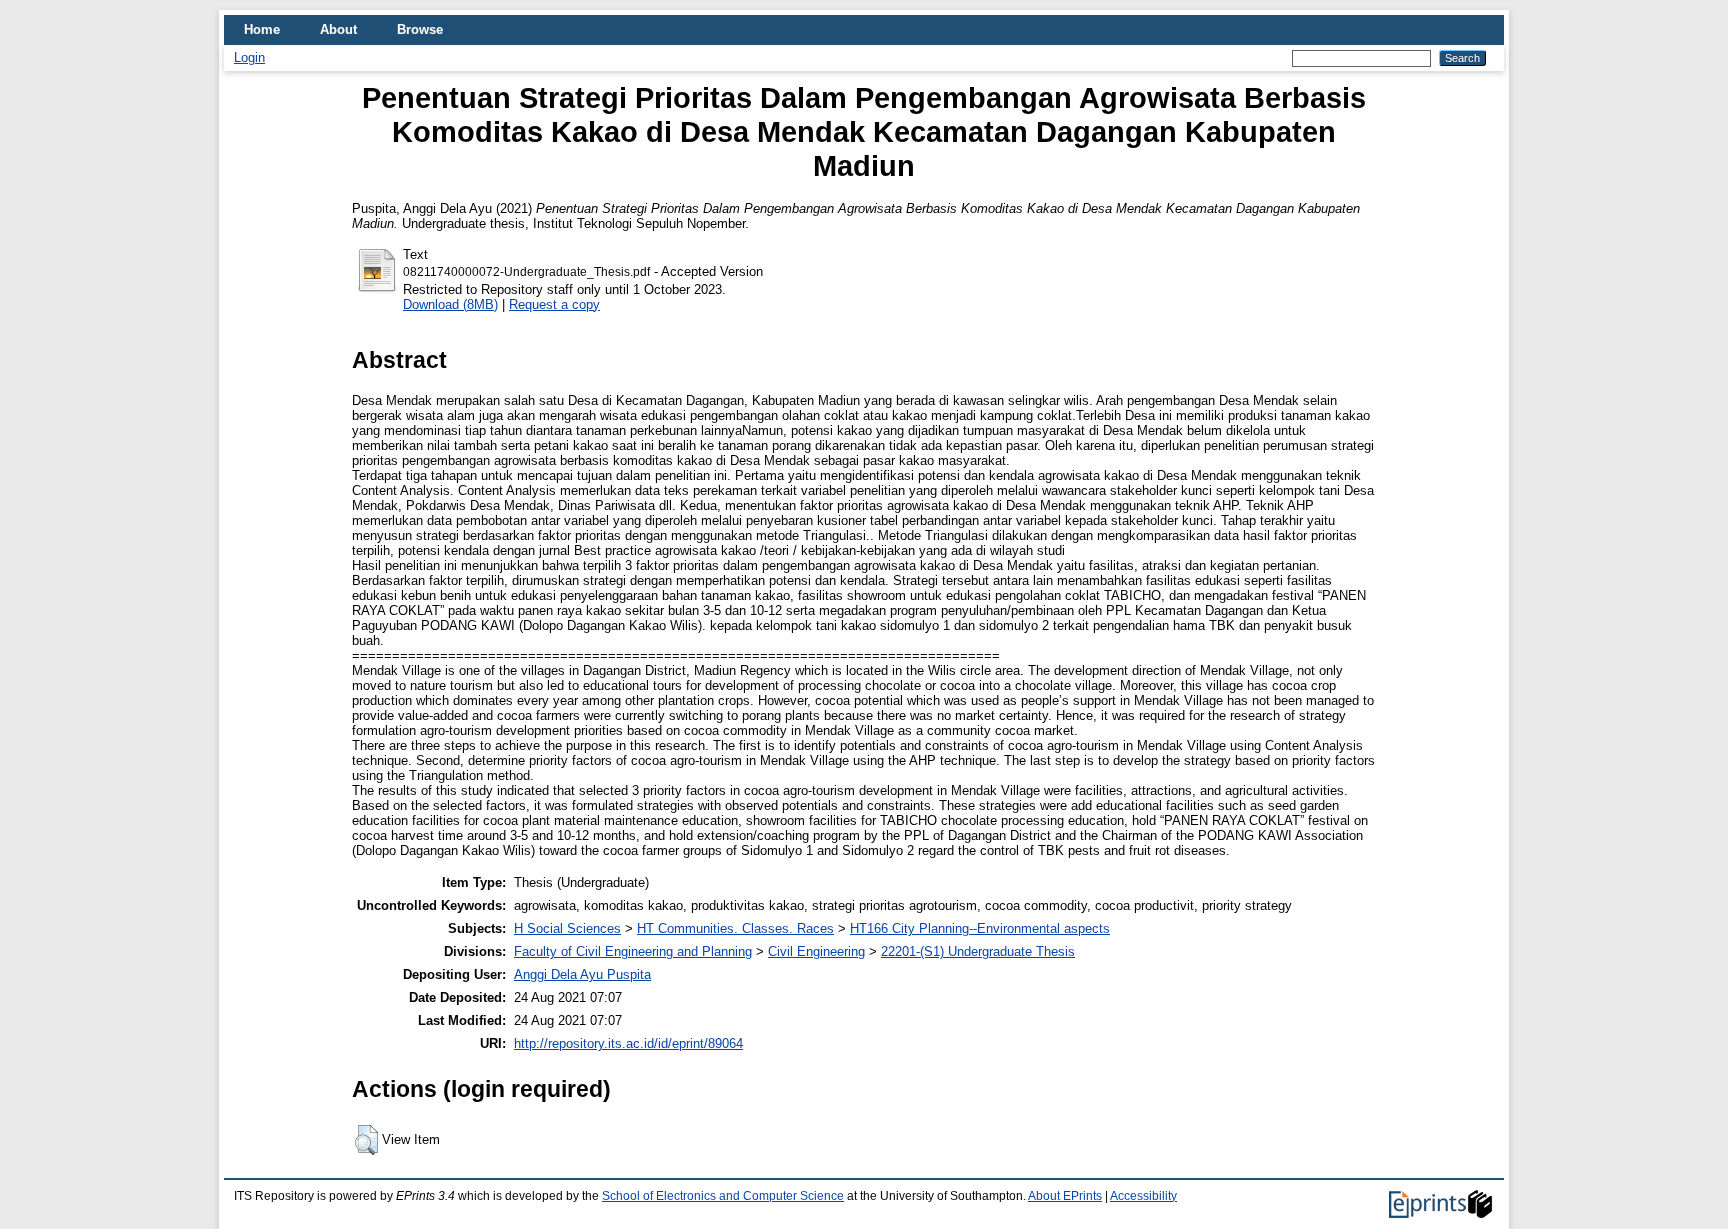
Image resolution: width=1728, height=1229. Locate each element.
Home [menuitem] (262, 29)
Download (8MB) (450, 304)
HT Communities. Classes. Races (735, 928)
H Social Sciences (567, 928)
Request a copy (554, 304)
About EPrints (1065, 1196)
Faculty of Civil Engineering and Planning (633, 951)
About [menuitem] (338, 29)
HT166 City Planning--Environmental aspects (980, 928)
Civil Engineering (816, 951)
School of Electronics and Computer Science (723, 1196)
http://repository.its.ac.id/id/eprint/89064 (628, 1043)
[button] (366, 1140)
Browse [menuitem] (420, 29)
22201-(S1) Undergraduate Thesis (978, 951)
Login (249, 57)
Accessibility (1143, 1196)
